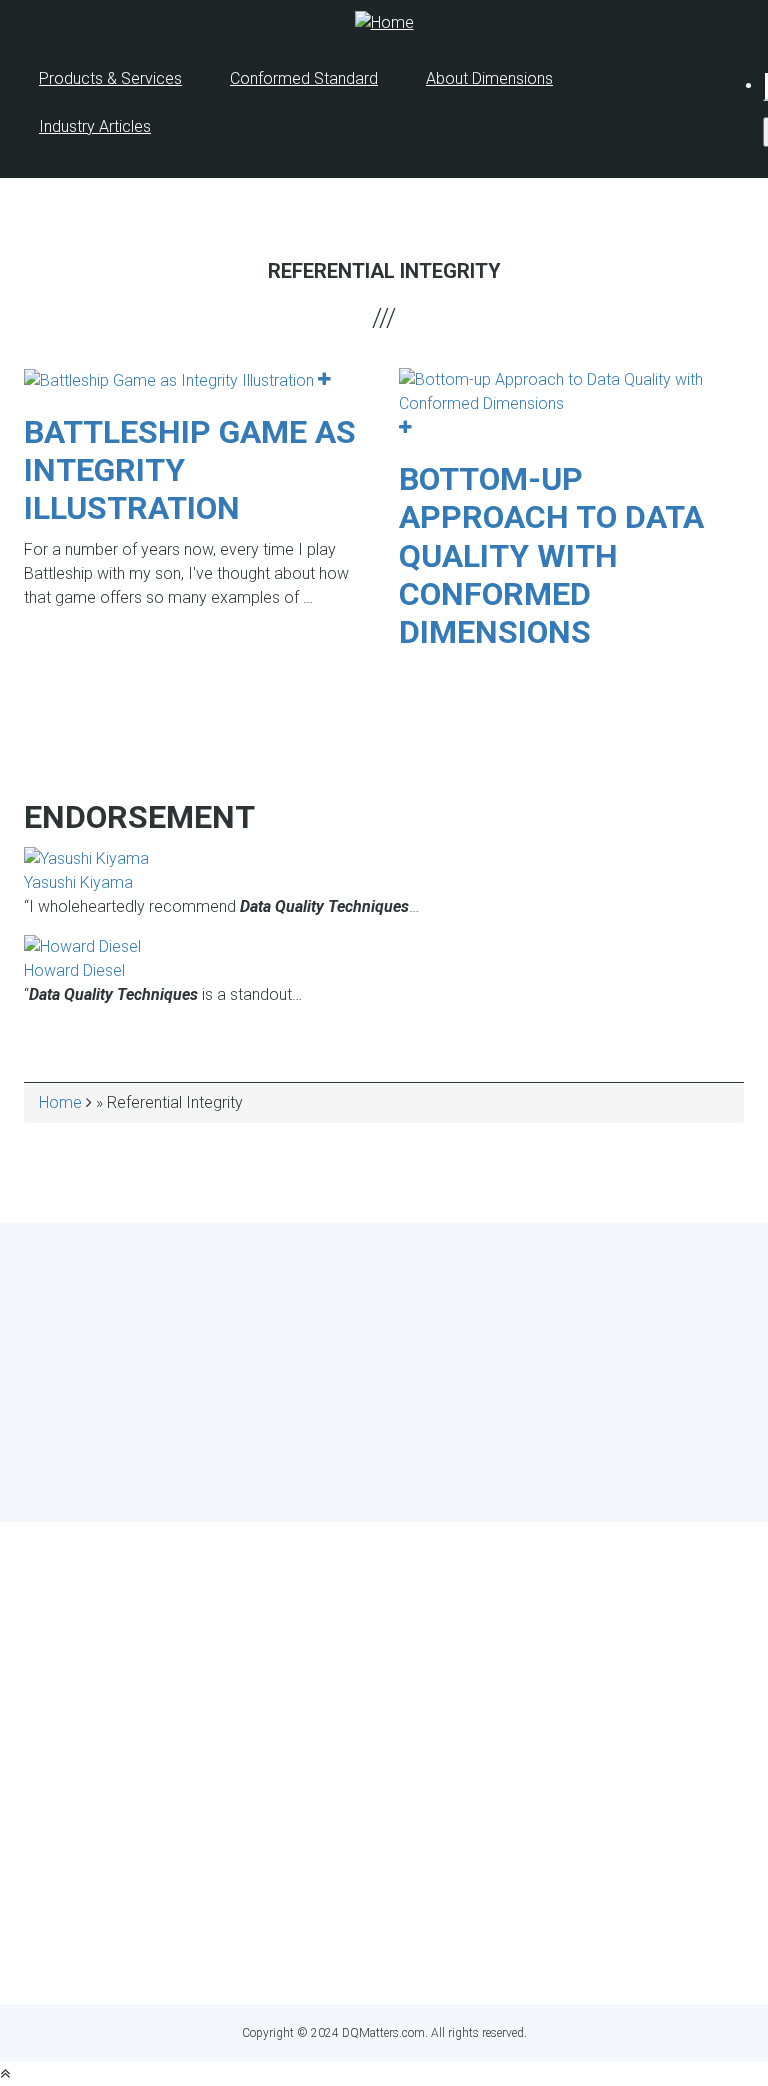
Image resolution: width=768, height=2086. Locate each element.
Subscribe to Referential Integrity (17, 685)
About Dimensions (489, 78)
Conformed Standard (304, 78)
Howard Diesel (74, 970)
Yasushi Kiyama (78, 882)
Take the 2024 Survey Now (384, 1438)
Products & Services (110, 78)
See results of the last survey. (437, 1476)
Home (60, 1102)
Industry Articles (95, 126)
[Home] (384, 21)
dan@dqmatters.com (474, 1951)
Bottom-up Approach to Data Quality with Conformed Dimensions (551, 556)
